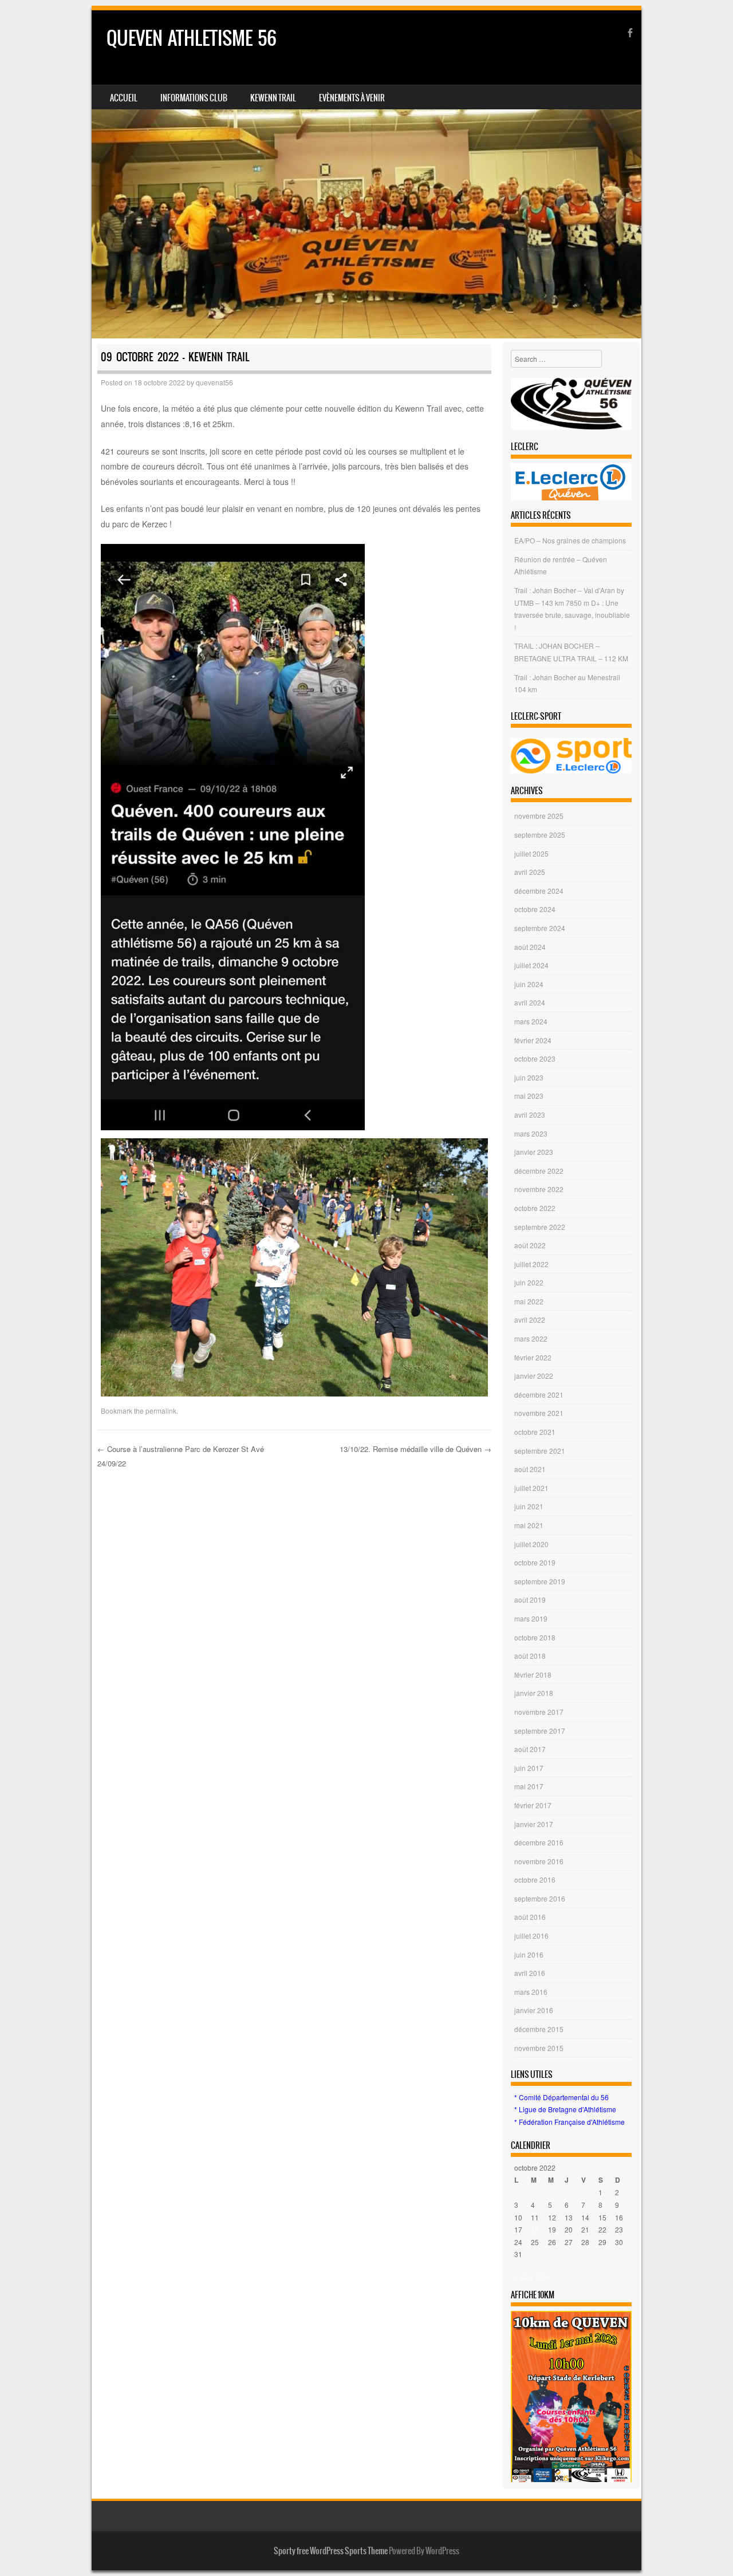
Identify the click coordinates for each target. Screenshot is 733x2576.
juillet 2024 (531, 965)
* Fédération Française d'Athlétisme (570, 2122)
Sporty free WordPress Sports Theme (331, 2551)
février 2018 (533, 1674)
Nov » (547, 2277)
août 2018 (530, 1656)
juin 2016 (529, 1954)
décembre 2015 (539, 2029)
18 (535, 2229)
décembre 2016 (539, 1842)
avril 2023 (530, 1115)
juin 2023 (529, 1077)
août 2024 (530, 947)
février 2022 (533, 1357)
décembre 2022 (539, 1171)
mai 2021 (529, 1525)
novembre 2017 (539, 1712)
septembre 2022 (540, 1227)
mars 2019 (531, 1618)
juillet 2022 (531, 1264)
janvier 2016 (534, 2010)
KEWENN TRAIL (273, 98)
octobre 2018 (535, 1637)
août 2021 (530, 1469)
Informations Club (194, 98)
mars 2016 (531, 1992)
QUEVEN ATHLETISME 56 (192, 38)
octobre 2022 (535, 1208)
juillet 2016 (531, 1936)
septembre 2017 (540, 1731)
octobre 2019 (535, 1562)
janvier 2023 (534, 1152)
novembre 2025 (539, 816)
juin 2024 (529, 984)
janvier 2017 (534, 1824)
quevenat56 (214, 382)
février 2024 (533, 1040)
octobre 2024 (535, 909)
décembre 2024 (539, 891)
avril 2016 (530, 1973)
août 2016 (530, 1917)
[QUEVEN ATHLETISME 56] (366, 174)
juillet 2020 (531, 1544)
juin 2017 (529, 1768)
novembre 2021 (539, 1413)
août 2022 (530, 1245)
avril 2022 (530, 1319)
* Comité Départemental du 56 (561, 2097)
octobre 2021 (535, 1432)
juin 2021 (529, 1506)
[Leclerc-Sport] (571, 756)
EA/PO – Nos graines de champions (570, 540)
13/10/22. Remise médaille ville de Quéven (415, 1449)
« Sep (523, 2277)
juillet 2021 (531, 1488)
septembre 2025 (540, 835)
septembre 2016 (540, 1898)
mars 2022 (531, 1338)
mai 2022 (529, 1301)
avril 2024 (530, 1002)
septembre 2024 (540, 928)
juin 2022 (529, 1282)
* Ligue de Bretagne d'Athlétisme (565, 2109)
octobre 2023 (535, 1058)
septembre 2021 (540, 1451)
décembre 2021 (539, 1394)
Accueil (124, 98)
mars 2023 (531, 1133)
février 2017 (533, 1805)
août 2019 (530, 1599)
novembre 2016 (539, 1861)
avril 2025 (530, 872)
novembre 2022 (539, 1189)
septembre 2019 (540, 1581)
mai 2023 (529, 1096)
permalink (161, 1411)
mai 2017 (529, 1786)
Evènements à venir (352, 98)
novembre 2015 (539, 2048)
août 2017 (530, 1749)
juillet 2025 (531, 853)
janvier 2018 (534, 1693)
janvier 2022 (534, 1376)
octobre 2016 (535, 1879)
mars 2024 (531, 1021)
